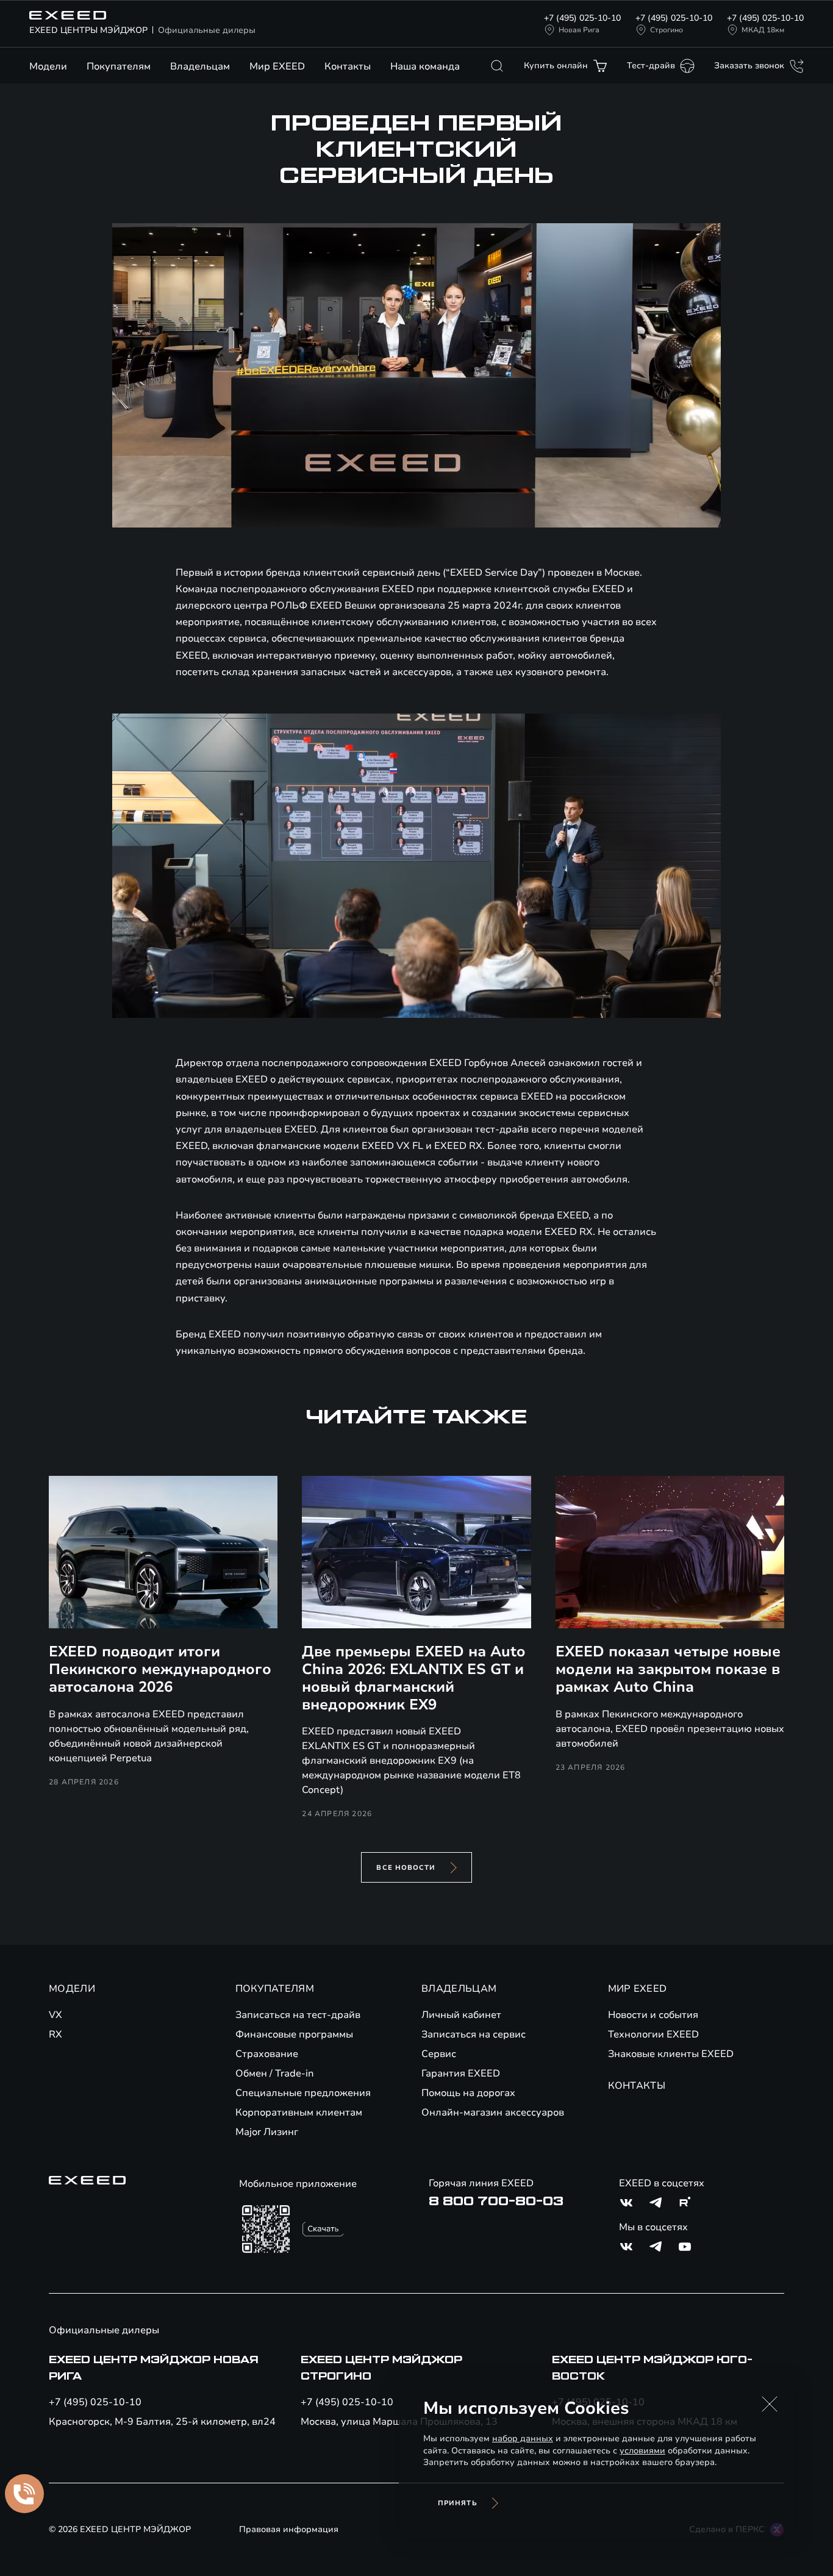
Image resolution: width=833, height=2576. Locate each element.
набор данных (523, 2438)
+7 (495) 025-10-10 (582, 18)
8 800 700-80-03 (496, 2202)
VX (55, 2015)
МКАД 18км (763, 30)
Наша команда (425, 66)
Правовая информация (289, 2529)
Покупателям (119, 66)
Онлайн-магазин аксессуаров (493, 2113)
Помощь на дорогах (468, 2093)
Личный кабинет (461, 2015)
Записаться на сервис (474, 2034)
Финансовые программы (294, 2034)
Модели (48, 66)
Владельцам (200, 66)
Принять (458, 2503)
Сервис (439, 2054)
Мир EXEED (277, 66)
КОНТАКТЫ (637, 2086)
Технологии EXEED (653, 2034)
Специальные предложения (303, 2093)
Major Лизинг (267, 2132)
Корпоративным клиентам (299, 2113)
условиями (642, 2451)
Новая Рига (579, 30)
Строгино (667, 30)
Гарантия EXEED (461, 2073)
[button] (770, 2404)
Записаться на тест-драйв (298, 2015)
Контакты (348, 66)
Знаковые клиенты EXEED (671, 2054)
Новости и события (653, 2015)
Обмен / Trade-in (275, 2073)
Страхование (267, 2054)
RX (55, 2034)
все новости (406, 1868)
